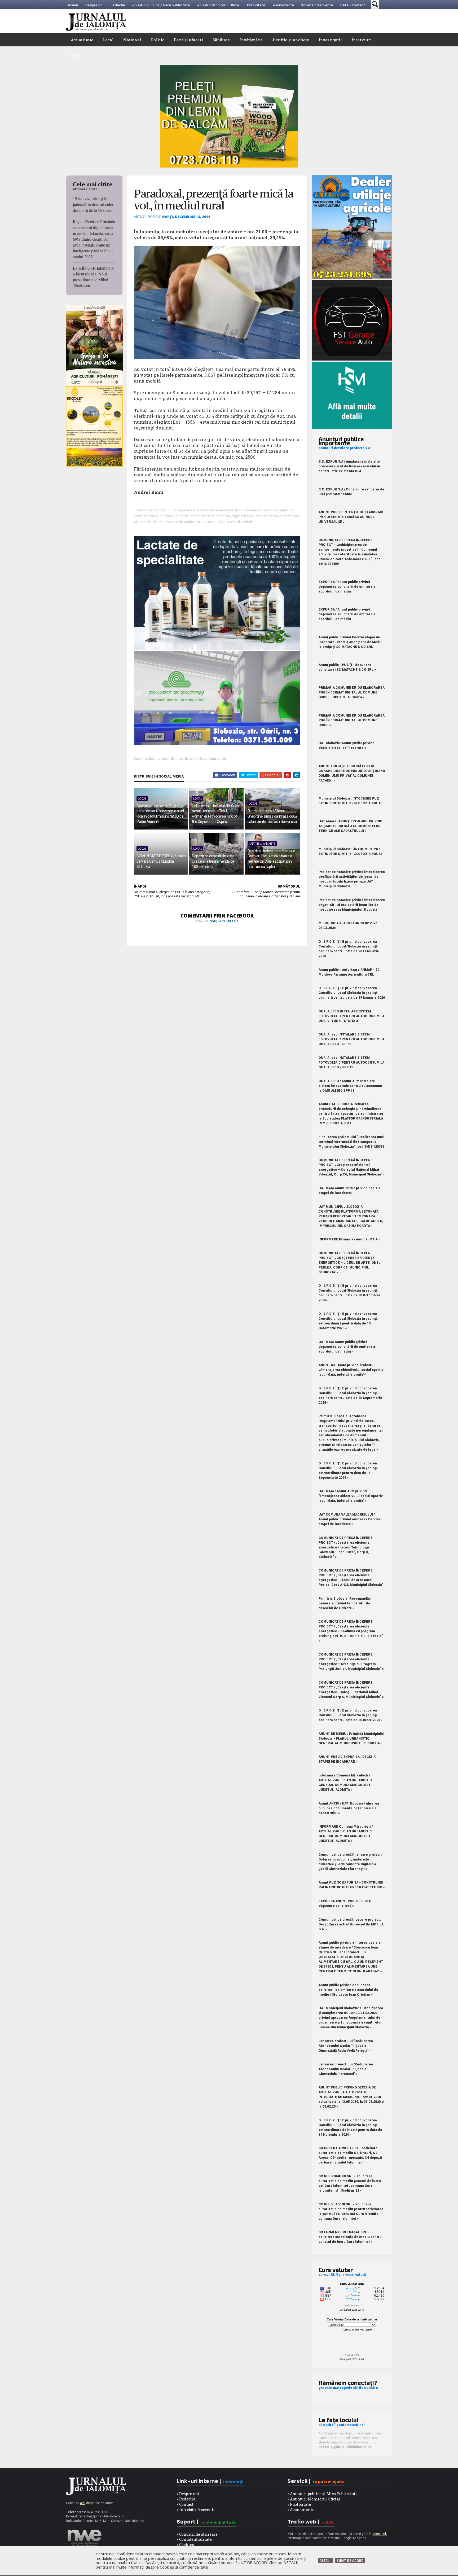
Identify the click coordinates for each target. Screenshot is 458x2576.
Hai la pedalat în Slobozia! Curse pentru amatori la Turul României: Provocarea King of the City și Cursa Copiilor (216, 814)
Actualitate (82, 40)
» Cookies (185, 2545)
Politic (158, 40)
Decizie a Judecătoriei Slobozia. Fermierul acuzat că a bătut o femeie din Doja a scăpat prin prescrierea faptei (272, 859)
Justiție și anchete (290, 40)
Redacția (118, 5)
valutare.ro (352, 2305)
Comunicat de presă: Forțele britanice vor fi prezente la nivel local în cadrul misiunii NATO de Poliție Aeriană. (160, 814)
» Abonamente (301, 2510)
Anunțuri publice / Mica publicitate (161, 5)
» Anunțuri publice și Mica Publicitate (323, 2494)
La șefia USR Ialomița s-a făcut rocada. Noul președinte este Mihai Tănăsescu (94, 277)
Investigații (330, 40)
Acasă (73, 5)
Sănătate (221, 40)
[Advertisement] (296, 21)
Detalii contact (353, 5)
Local (108, 40)
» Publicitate (299, 2504)
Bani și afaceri (188, 40)
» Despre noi (188, 2494)
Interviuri (362, 40)
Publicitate (256, 5)
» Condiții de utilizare (197, 2534)
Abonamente (283, 5)
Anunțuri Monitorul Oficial (219, 5)
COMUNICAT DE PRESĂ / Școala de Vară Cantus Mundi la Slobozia (161, 861)
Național (132, 40)
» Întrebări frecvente (196, 2510)
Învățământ (251, 40)
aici (83, 2503)
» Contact (185, 2504)
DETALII (325, 2560)
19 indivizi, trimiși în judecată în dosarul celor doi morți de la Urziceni (93, 204)
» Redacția (186, 2499)
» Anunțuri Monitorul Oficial (314, 2499)
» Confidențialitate (194, 2539)
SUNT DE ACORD (350, 2560)
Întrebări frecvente (317, 5)
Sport (76, 56)
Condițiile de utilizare (223, 921)
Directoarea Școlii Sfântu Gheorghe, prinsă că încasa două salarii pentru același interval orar (272, 816)
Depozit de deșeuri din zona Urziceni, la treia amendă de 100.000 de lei (213, 861)
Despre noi (94, 5)
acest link (380, 2534)
